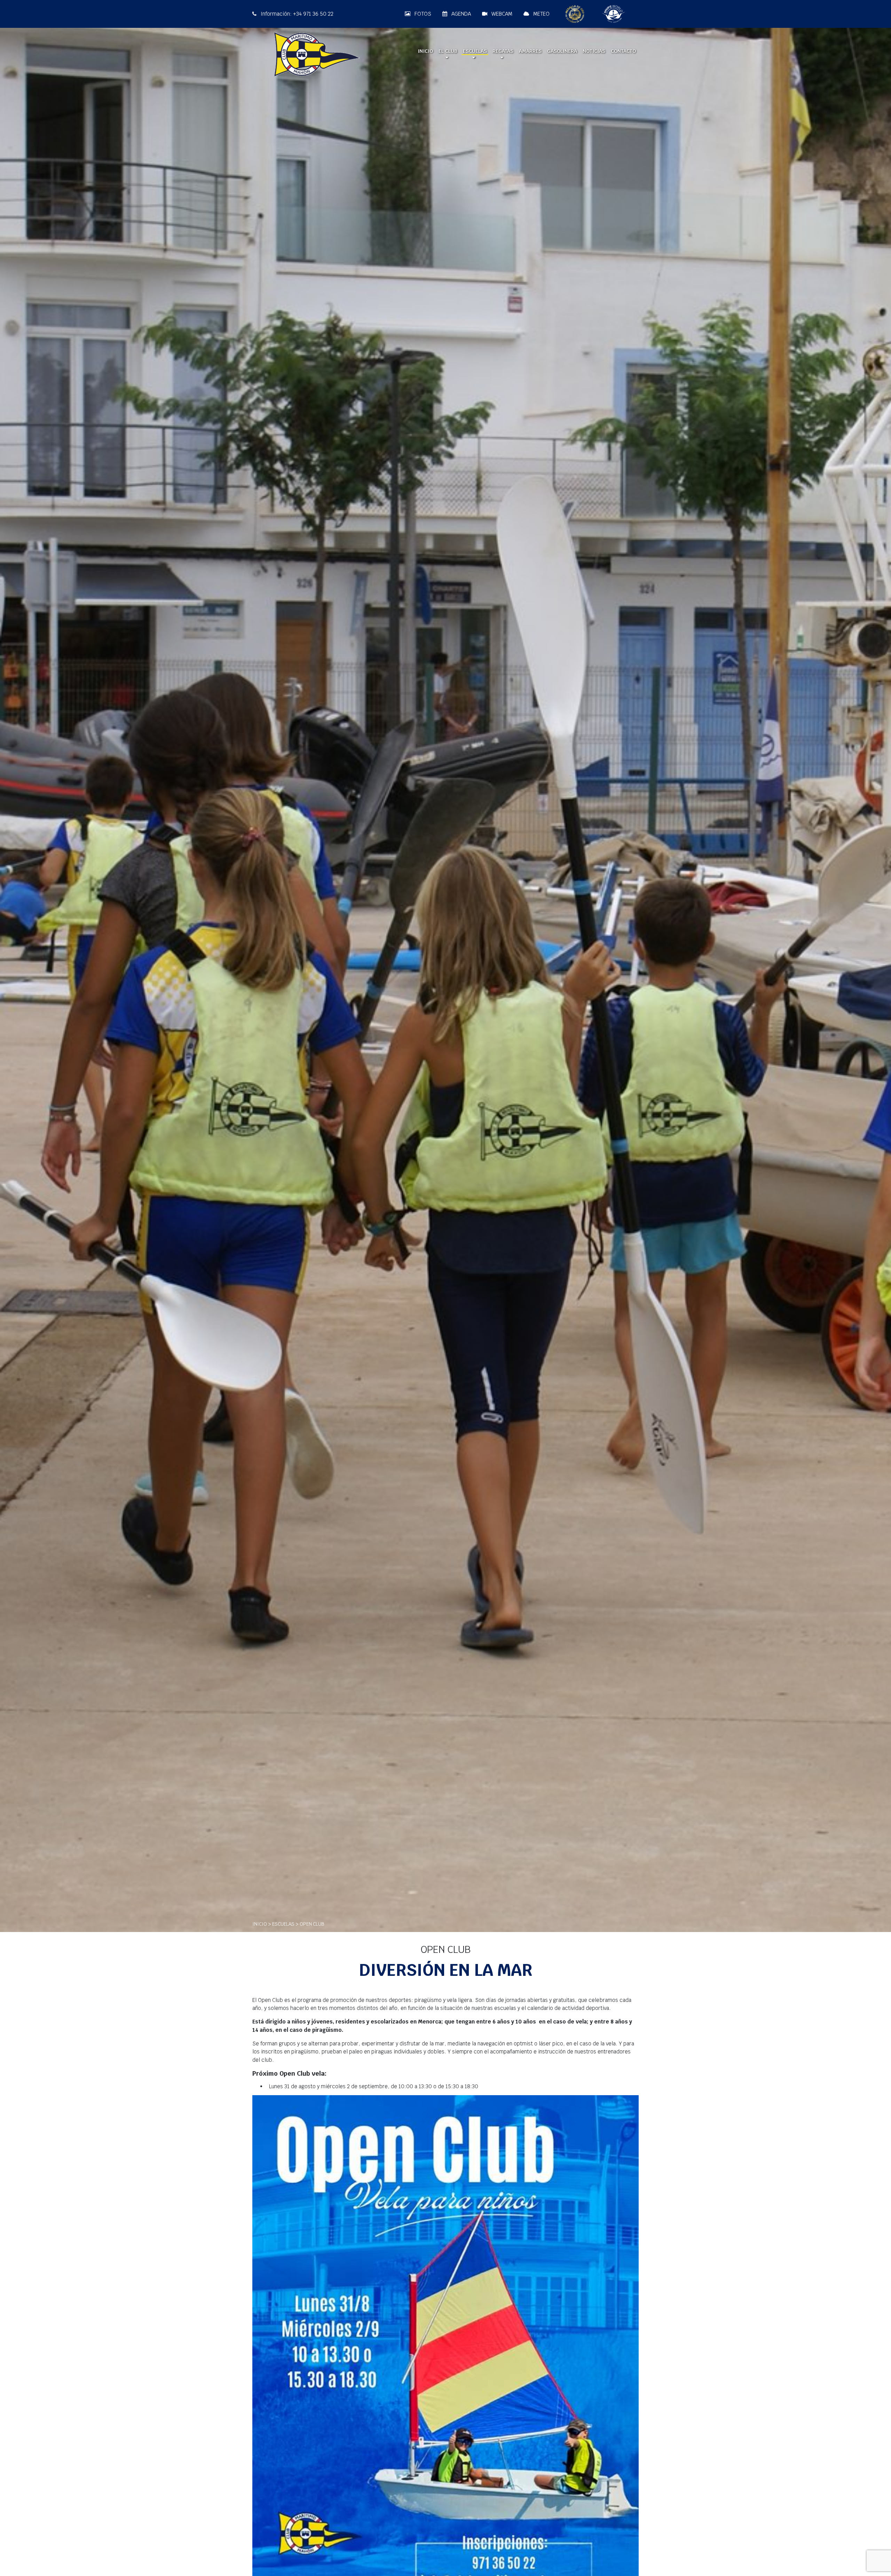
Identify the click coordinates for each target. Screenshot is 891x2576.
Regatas (503, 51)
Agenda (460, 14)
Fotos (422, 14)
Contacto (623, 51)
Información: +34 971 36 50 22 (296, 14)
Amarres (530, 51)
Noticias (594, 51)
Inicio (425, 51)
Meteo (541, 14)
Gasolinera (562, 51)
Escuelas (475, 51)
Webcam (501, 14)
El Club (448, 51)
